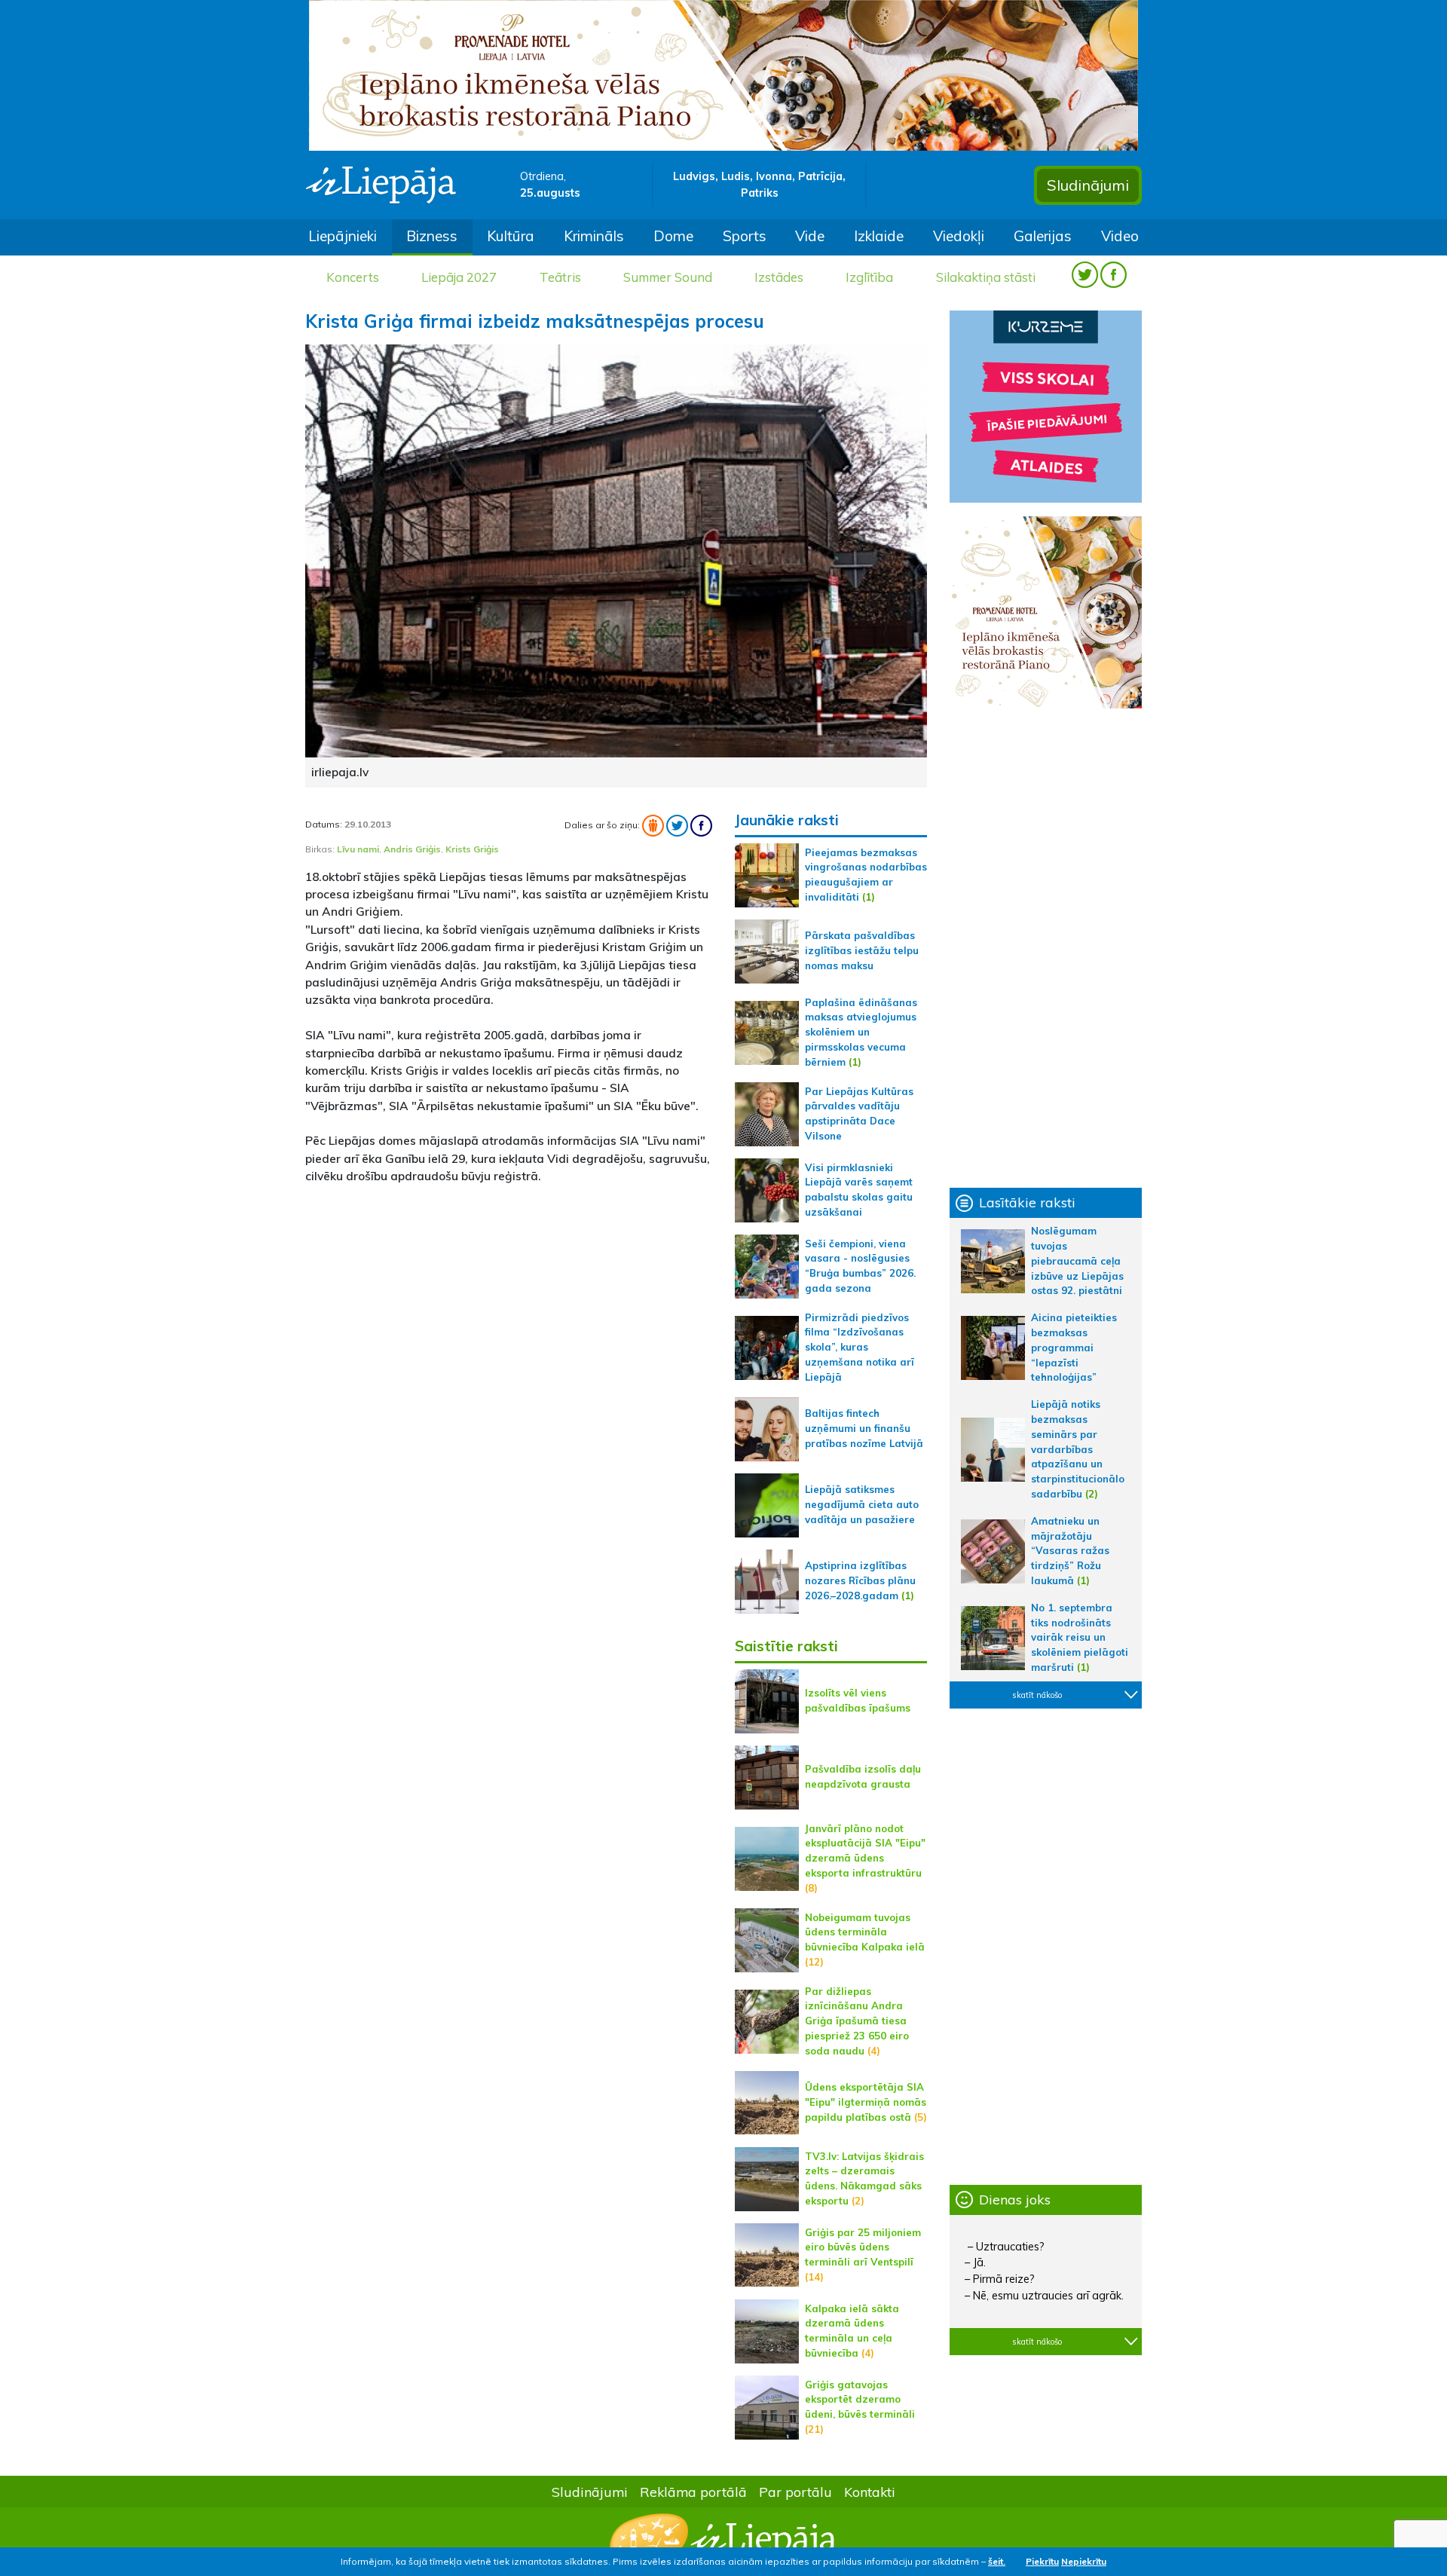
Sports (745, 236)
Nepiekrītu (1084, 2561)
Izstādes (779, 277)
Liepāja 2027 (459, 277)
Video (1120, 236)
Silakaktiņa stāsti (986, 277)
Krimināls (594, 236)
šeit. (997, 2561)
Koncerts (353, 277)
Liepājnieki (343, 236)
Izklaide (879, 236)
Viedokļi (959, 236)
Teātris (560, 277)
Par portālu (795, 2492)
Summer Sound (668, 277)
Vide (810, 236)
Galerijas (1043, 236)
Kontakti (870, 2492)
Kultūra (511, 236)
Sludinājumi (1088, 185)
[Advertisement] (509, 1303)
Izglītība (869, 277)
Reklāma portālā (693, 2492)
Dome (673, 236)
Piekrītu (1042, 2561)
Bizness (432, 236)
